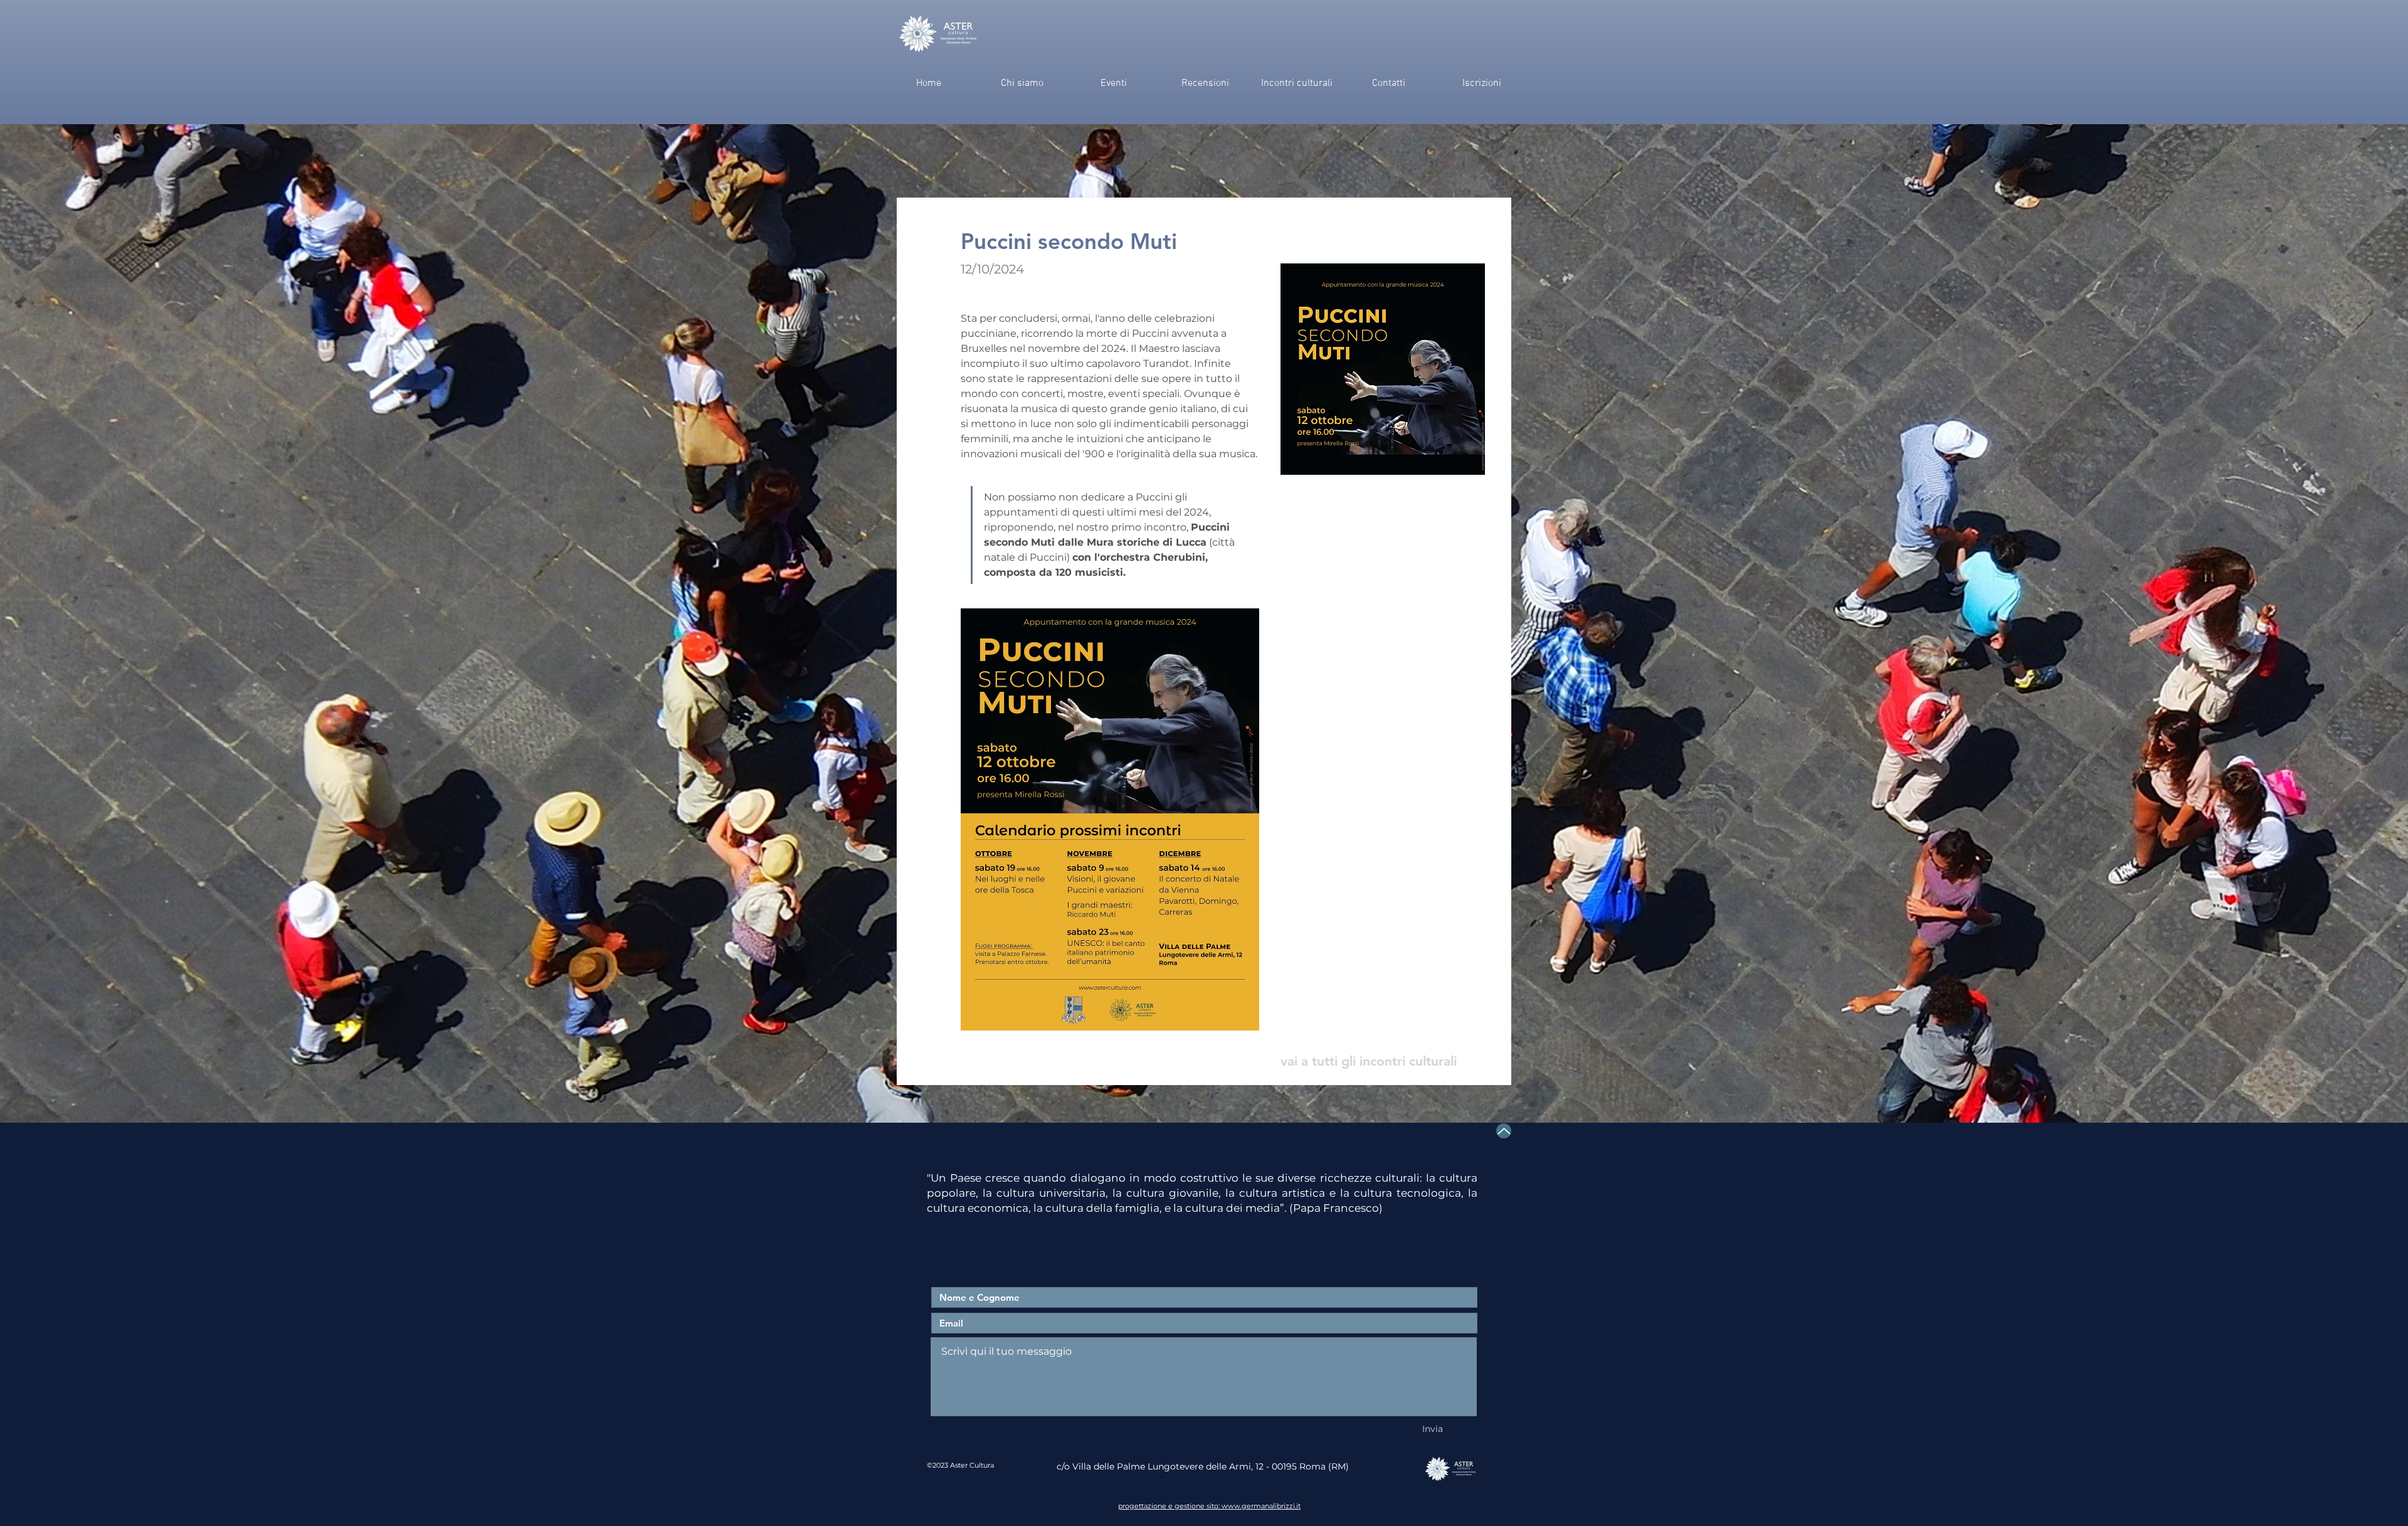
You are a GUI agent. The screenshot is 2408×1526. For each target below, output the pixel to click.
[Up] (1504, 1131)
